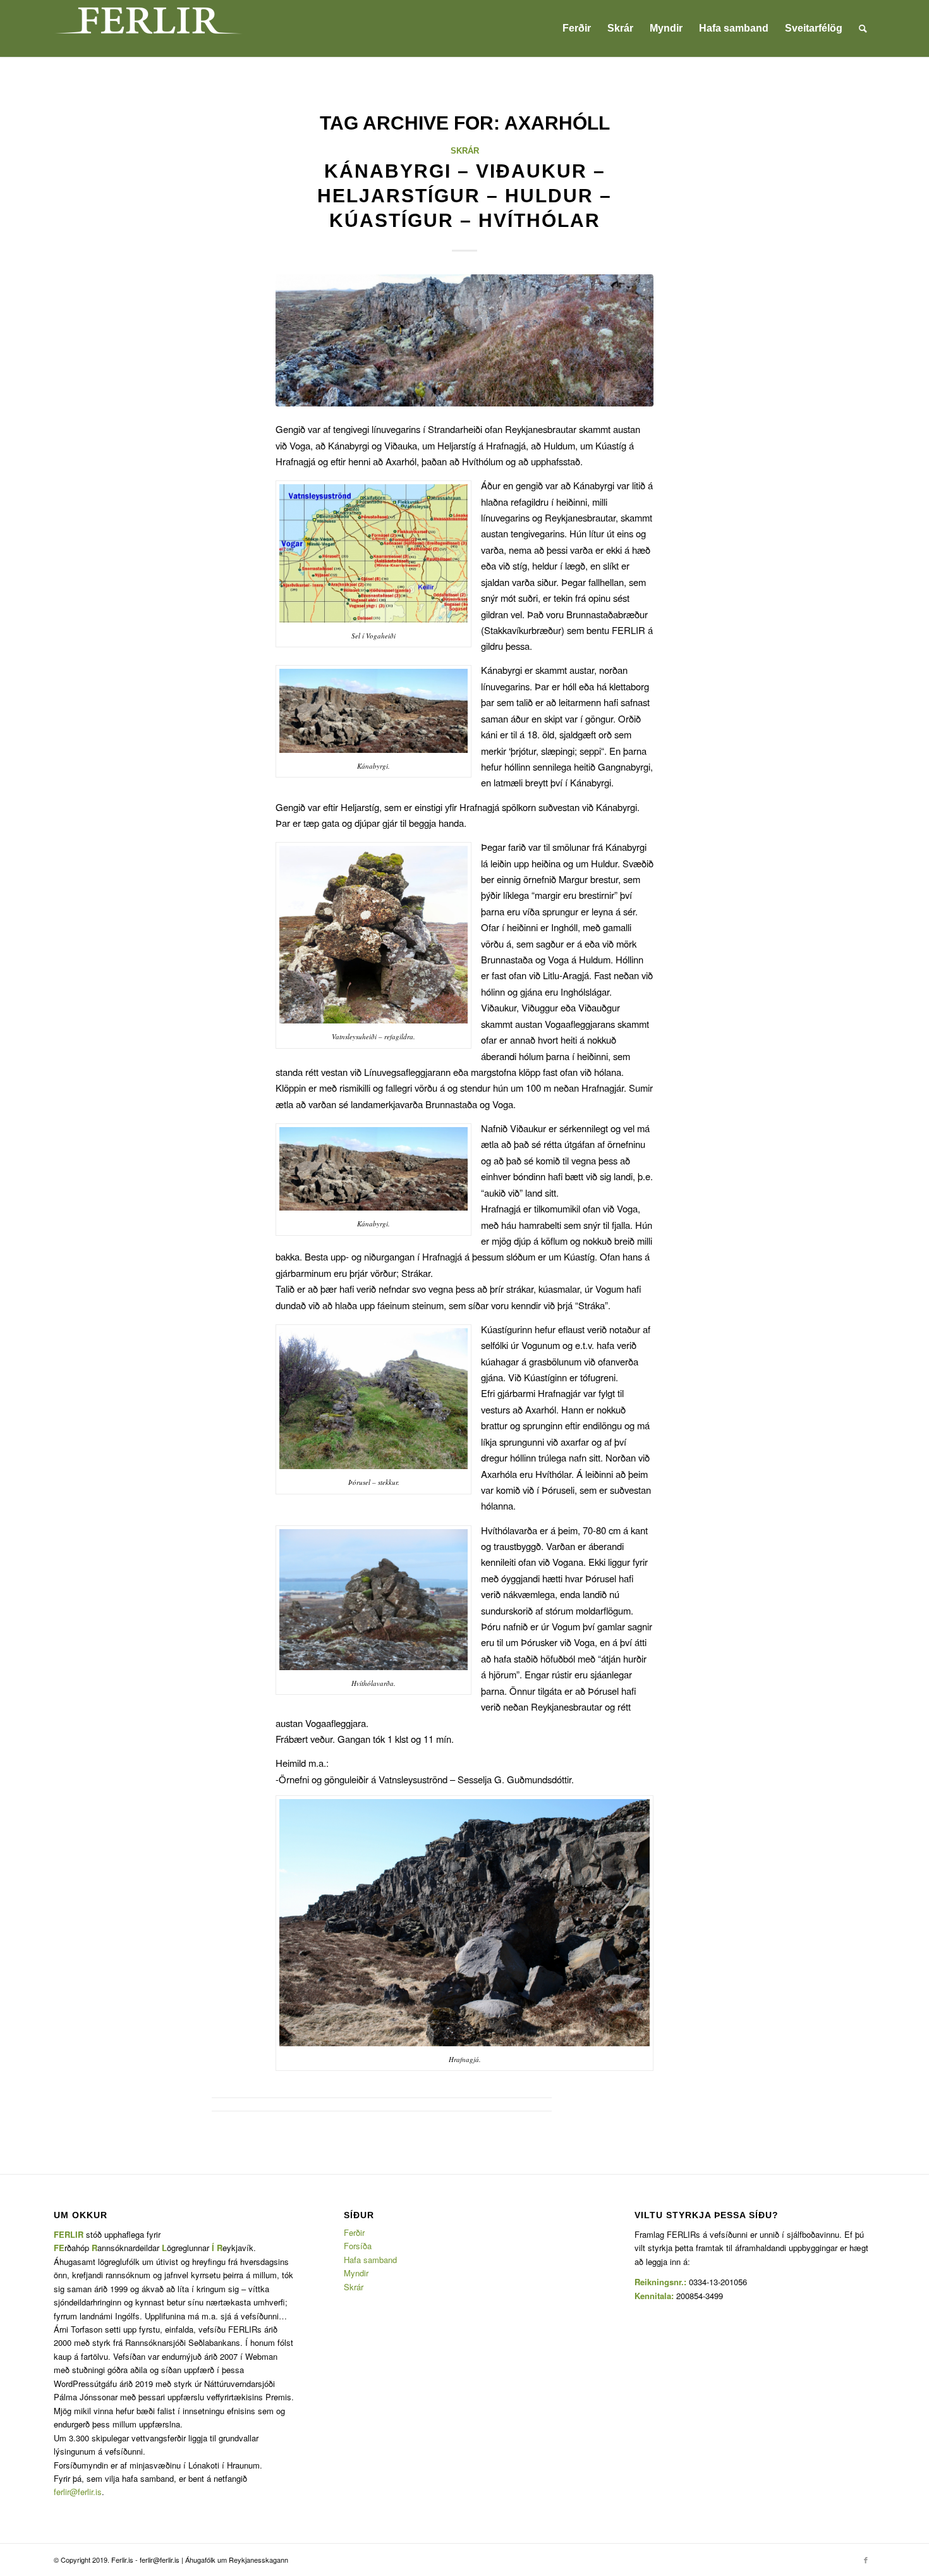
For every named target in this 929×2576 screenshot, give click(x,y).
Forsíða (358, 2246)
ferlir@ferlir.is (78, 2492)
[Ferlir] (149, 28)
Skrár (465, 151)
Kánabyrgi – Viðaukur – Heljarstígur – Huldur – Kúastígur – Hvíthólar (464, 196)
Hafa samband (370, 2260)
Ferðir (354, 2232)
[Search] (863, 28)
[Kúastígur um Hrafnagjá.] (464, 340)
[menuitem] (577, 28)
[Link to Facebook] (866, 2560)
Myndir (356, 2273)
